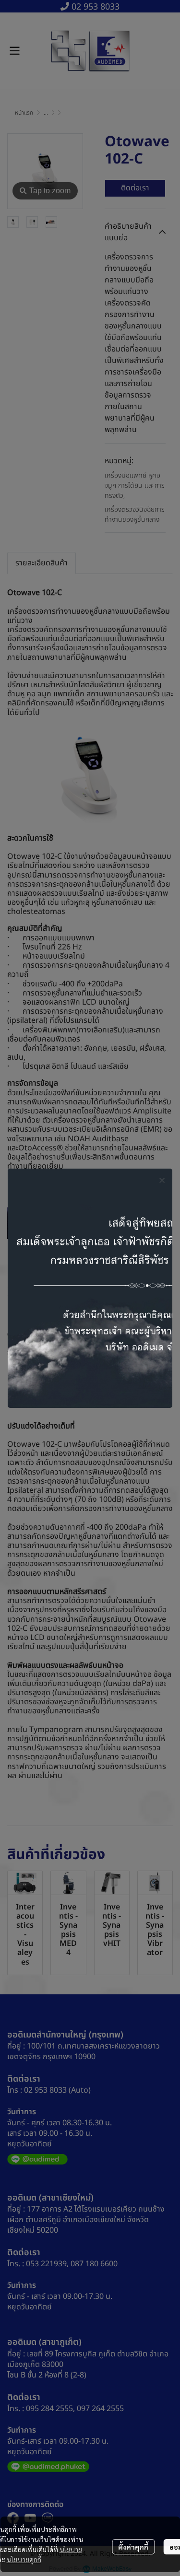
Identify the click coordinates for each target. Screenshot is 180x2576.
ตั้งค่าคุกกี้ (133, 2547)
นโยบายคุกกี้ (24, 2559)
